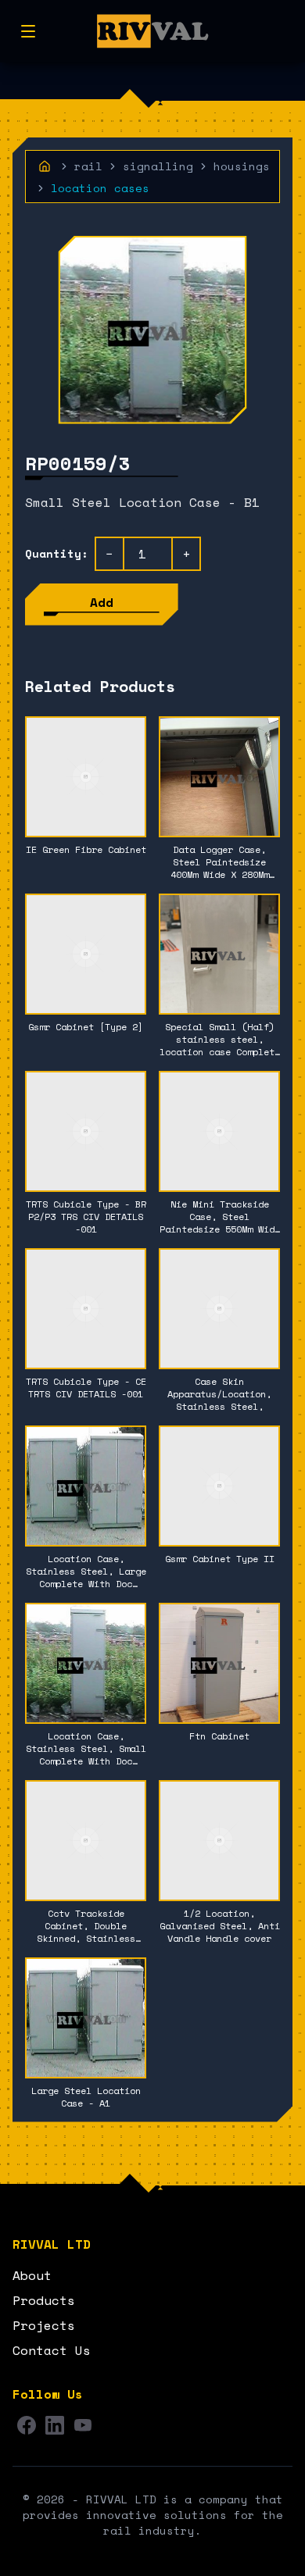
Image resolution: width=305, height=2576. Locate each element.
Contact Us (52, 2350)
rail (88, 166)
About (32, 2275)
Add (102, 602)
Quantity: (57, 554)
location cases (100, 188)
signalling (158, 166)
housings (242, 166)
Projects (44, 2325)
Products (44, 2300)
